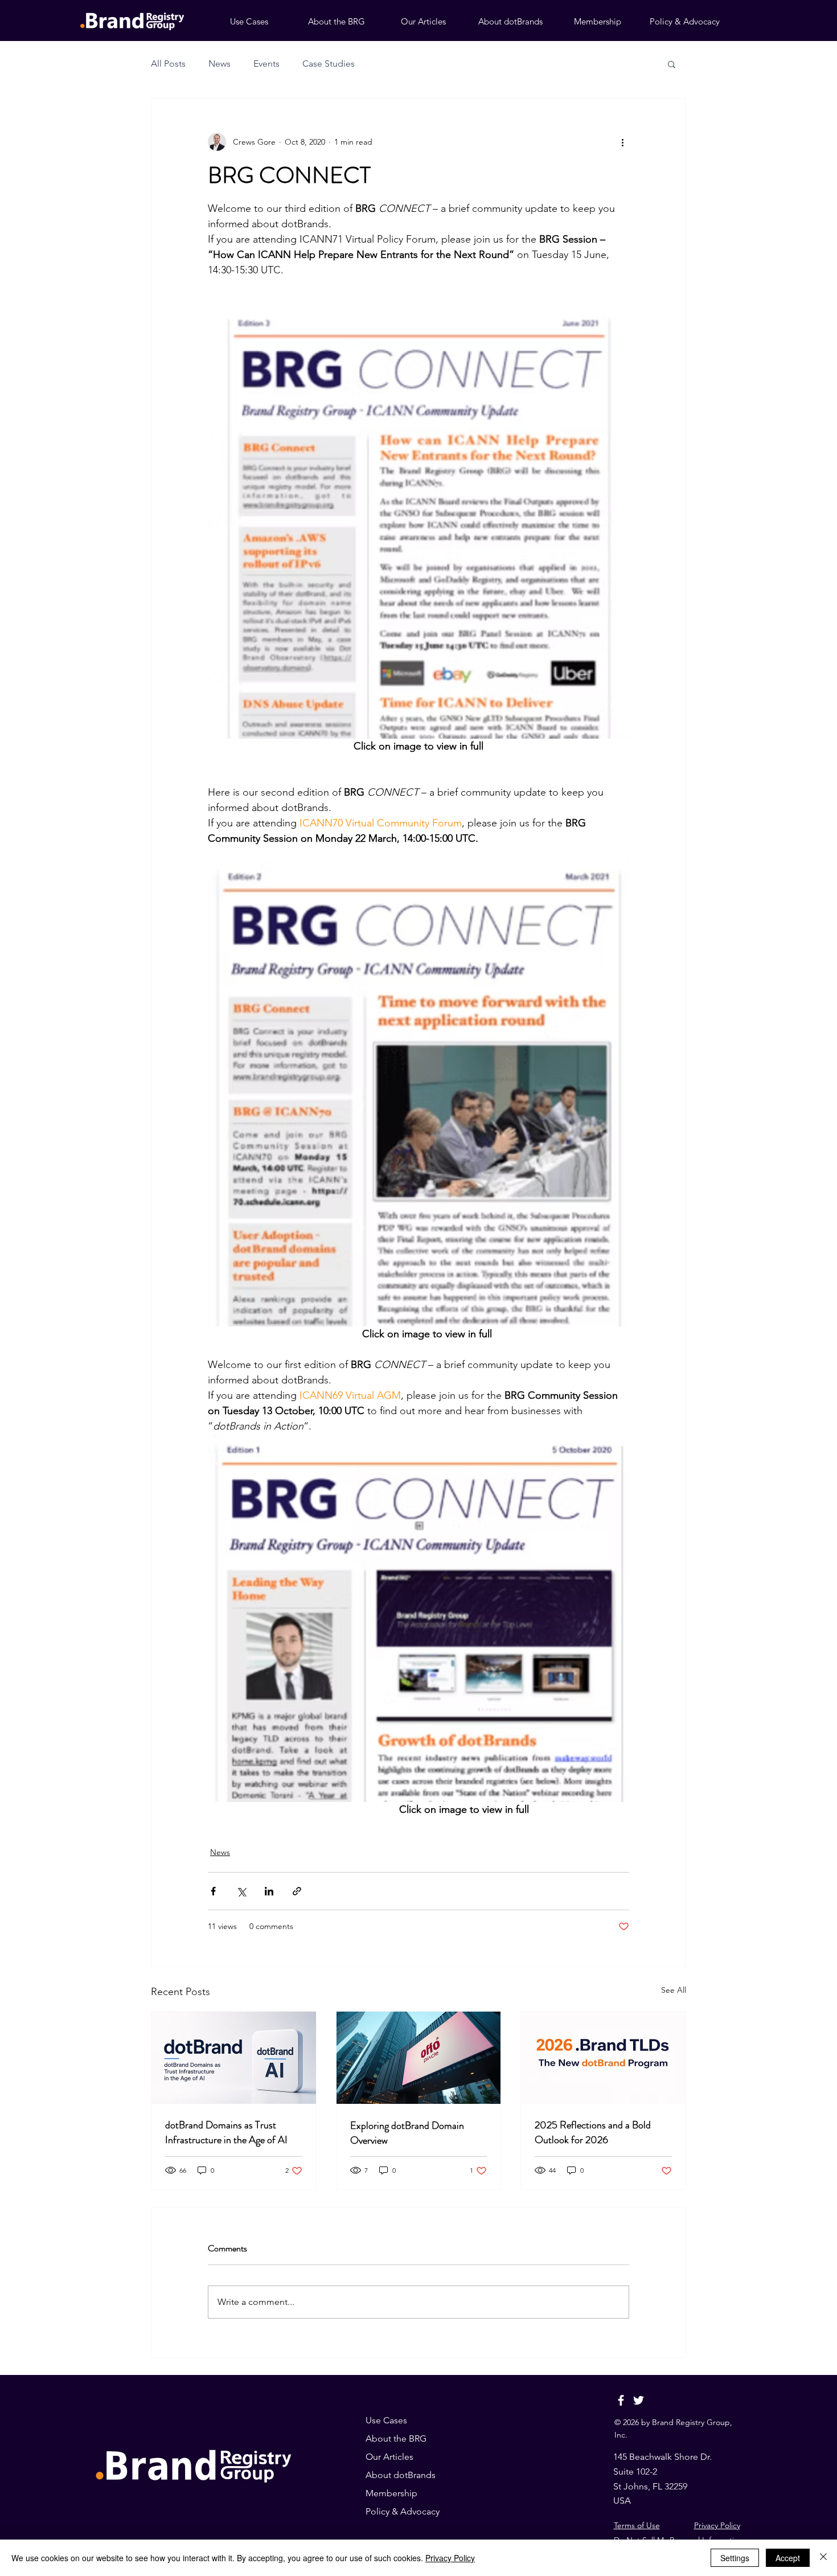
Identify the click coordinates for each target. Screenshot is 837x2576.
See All (674, 1990)
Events (266, 64)
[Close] (823, 2558)
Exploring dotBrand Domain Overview (407, 2133)
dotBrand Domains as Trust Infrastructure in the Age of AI (226, 2132)
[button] (672, 64)
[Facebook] (621, 2400)
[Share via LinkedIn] (269, 1891)
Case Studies (329, 64)
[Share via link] (297, 1891)
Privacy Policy (717, 2525)
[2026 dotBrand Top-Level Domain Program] (603, 2058)
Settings (735, 2558)
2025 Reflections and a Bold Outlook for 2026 (593, 2132)
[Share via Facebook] (213, 1891)
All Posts (168, 64)
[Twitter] (639, 2400)
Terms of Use (637, 2525)
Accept (788, 2558)
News (219, 64)
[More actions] (622, 142)
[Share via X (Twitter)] (241, 1891)
